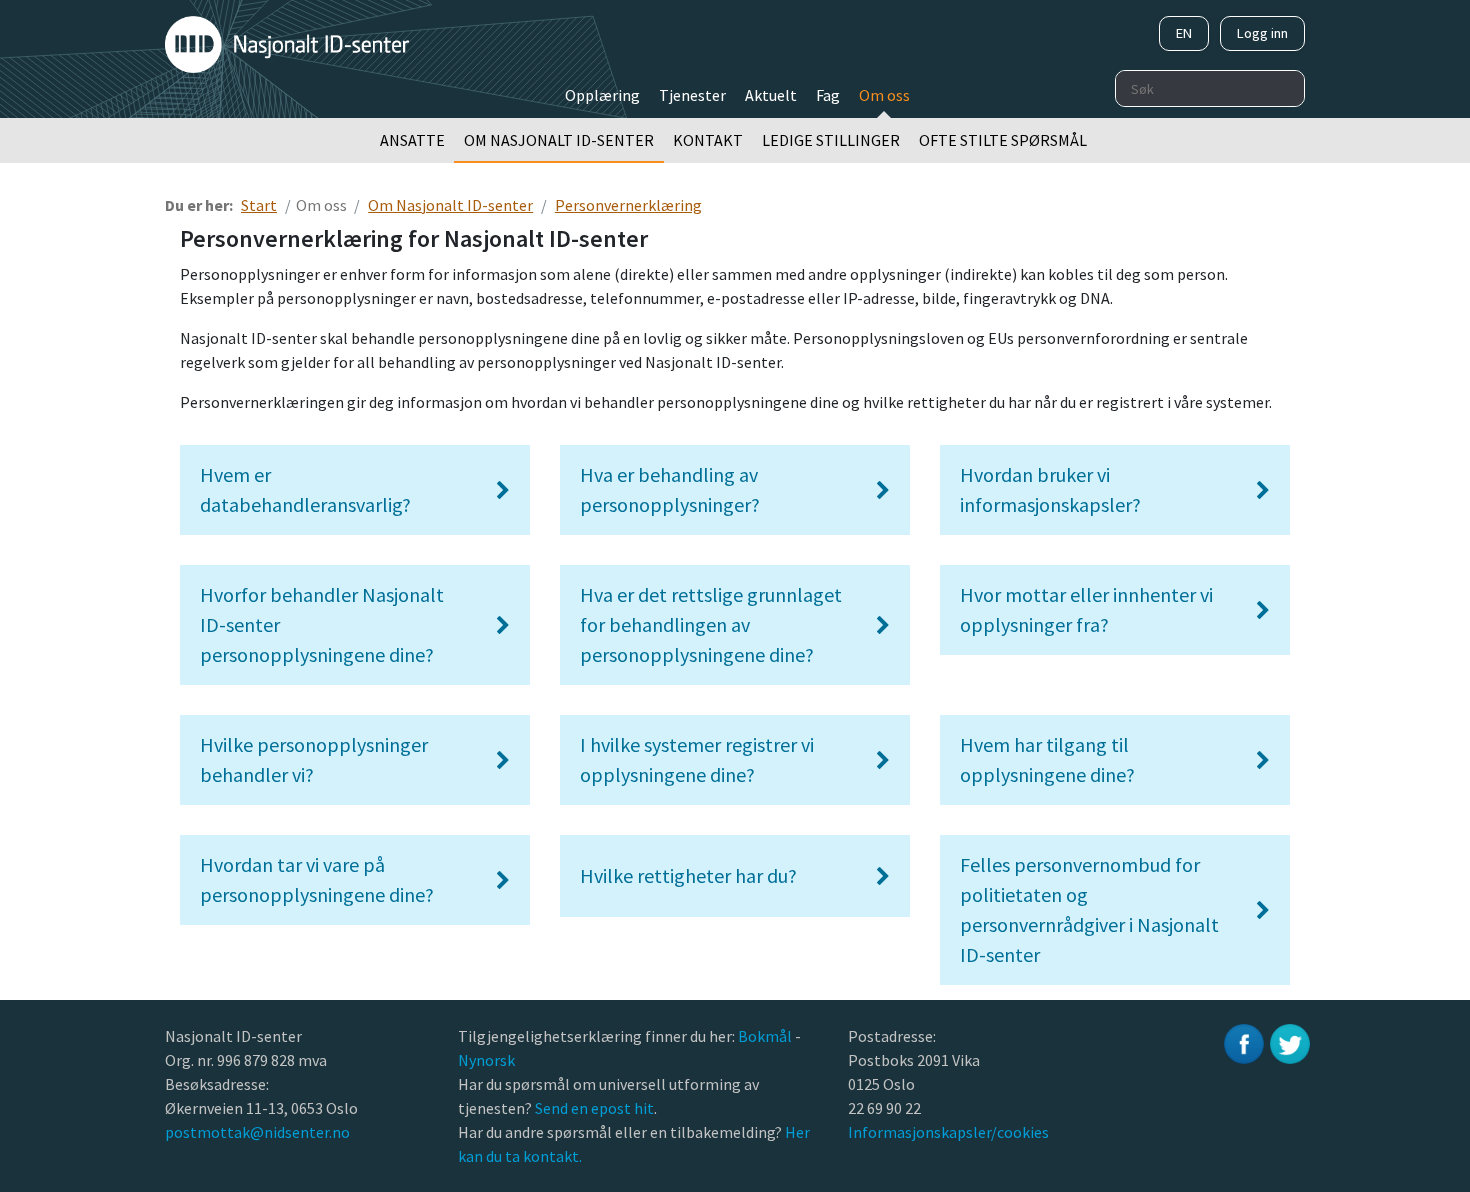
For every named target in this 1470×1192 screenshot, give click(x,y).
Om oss (884, 95)
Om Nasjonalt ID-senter (559, 140)
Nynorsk (488, 1060)
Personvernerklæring (628, 205)
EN (1184, 33)
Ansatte (412, 140)
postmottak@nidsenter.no (257, 1132)
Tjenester (692, 95)
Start (259, 205)
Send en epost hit (594, 1108)
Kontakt (708, 140)
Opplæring (602, 95)
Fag (828, 95)
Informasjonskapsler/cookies (948, 1132)
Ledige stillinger (831, 140)
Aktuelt (771, 95)
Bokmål (766, 1036)
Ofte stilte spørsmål (1003, 140)
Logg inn (1262, 33)
